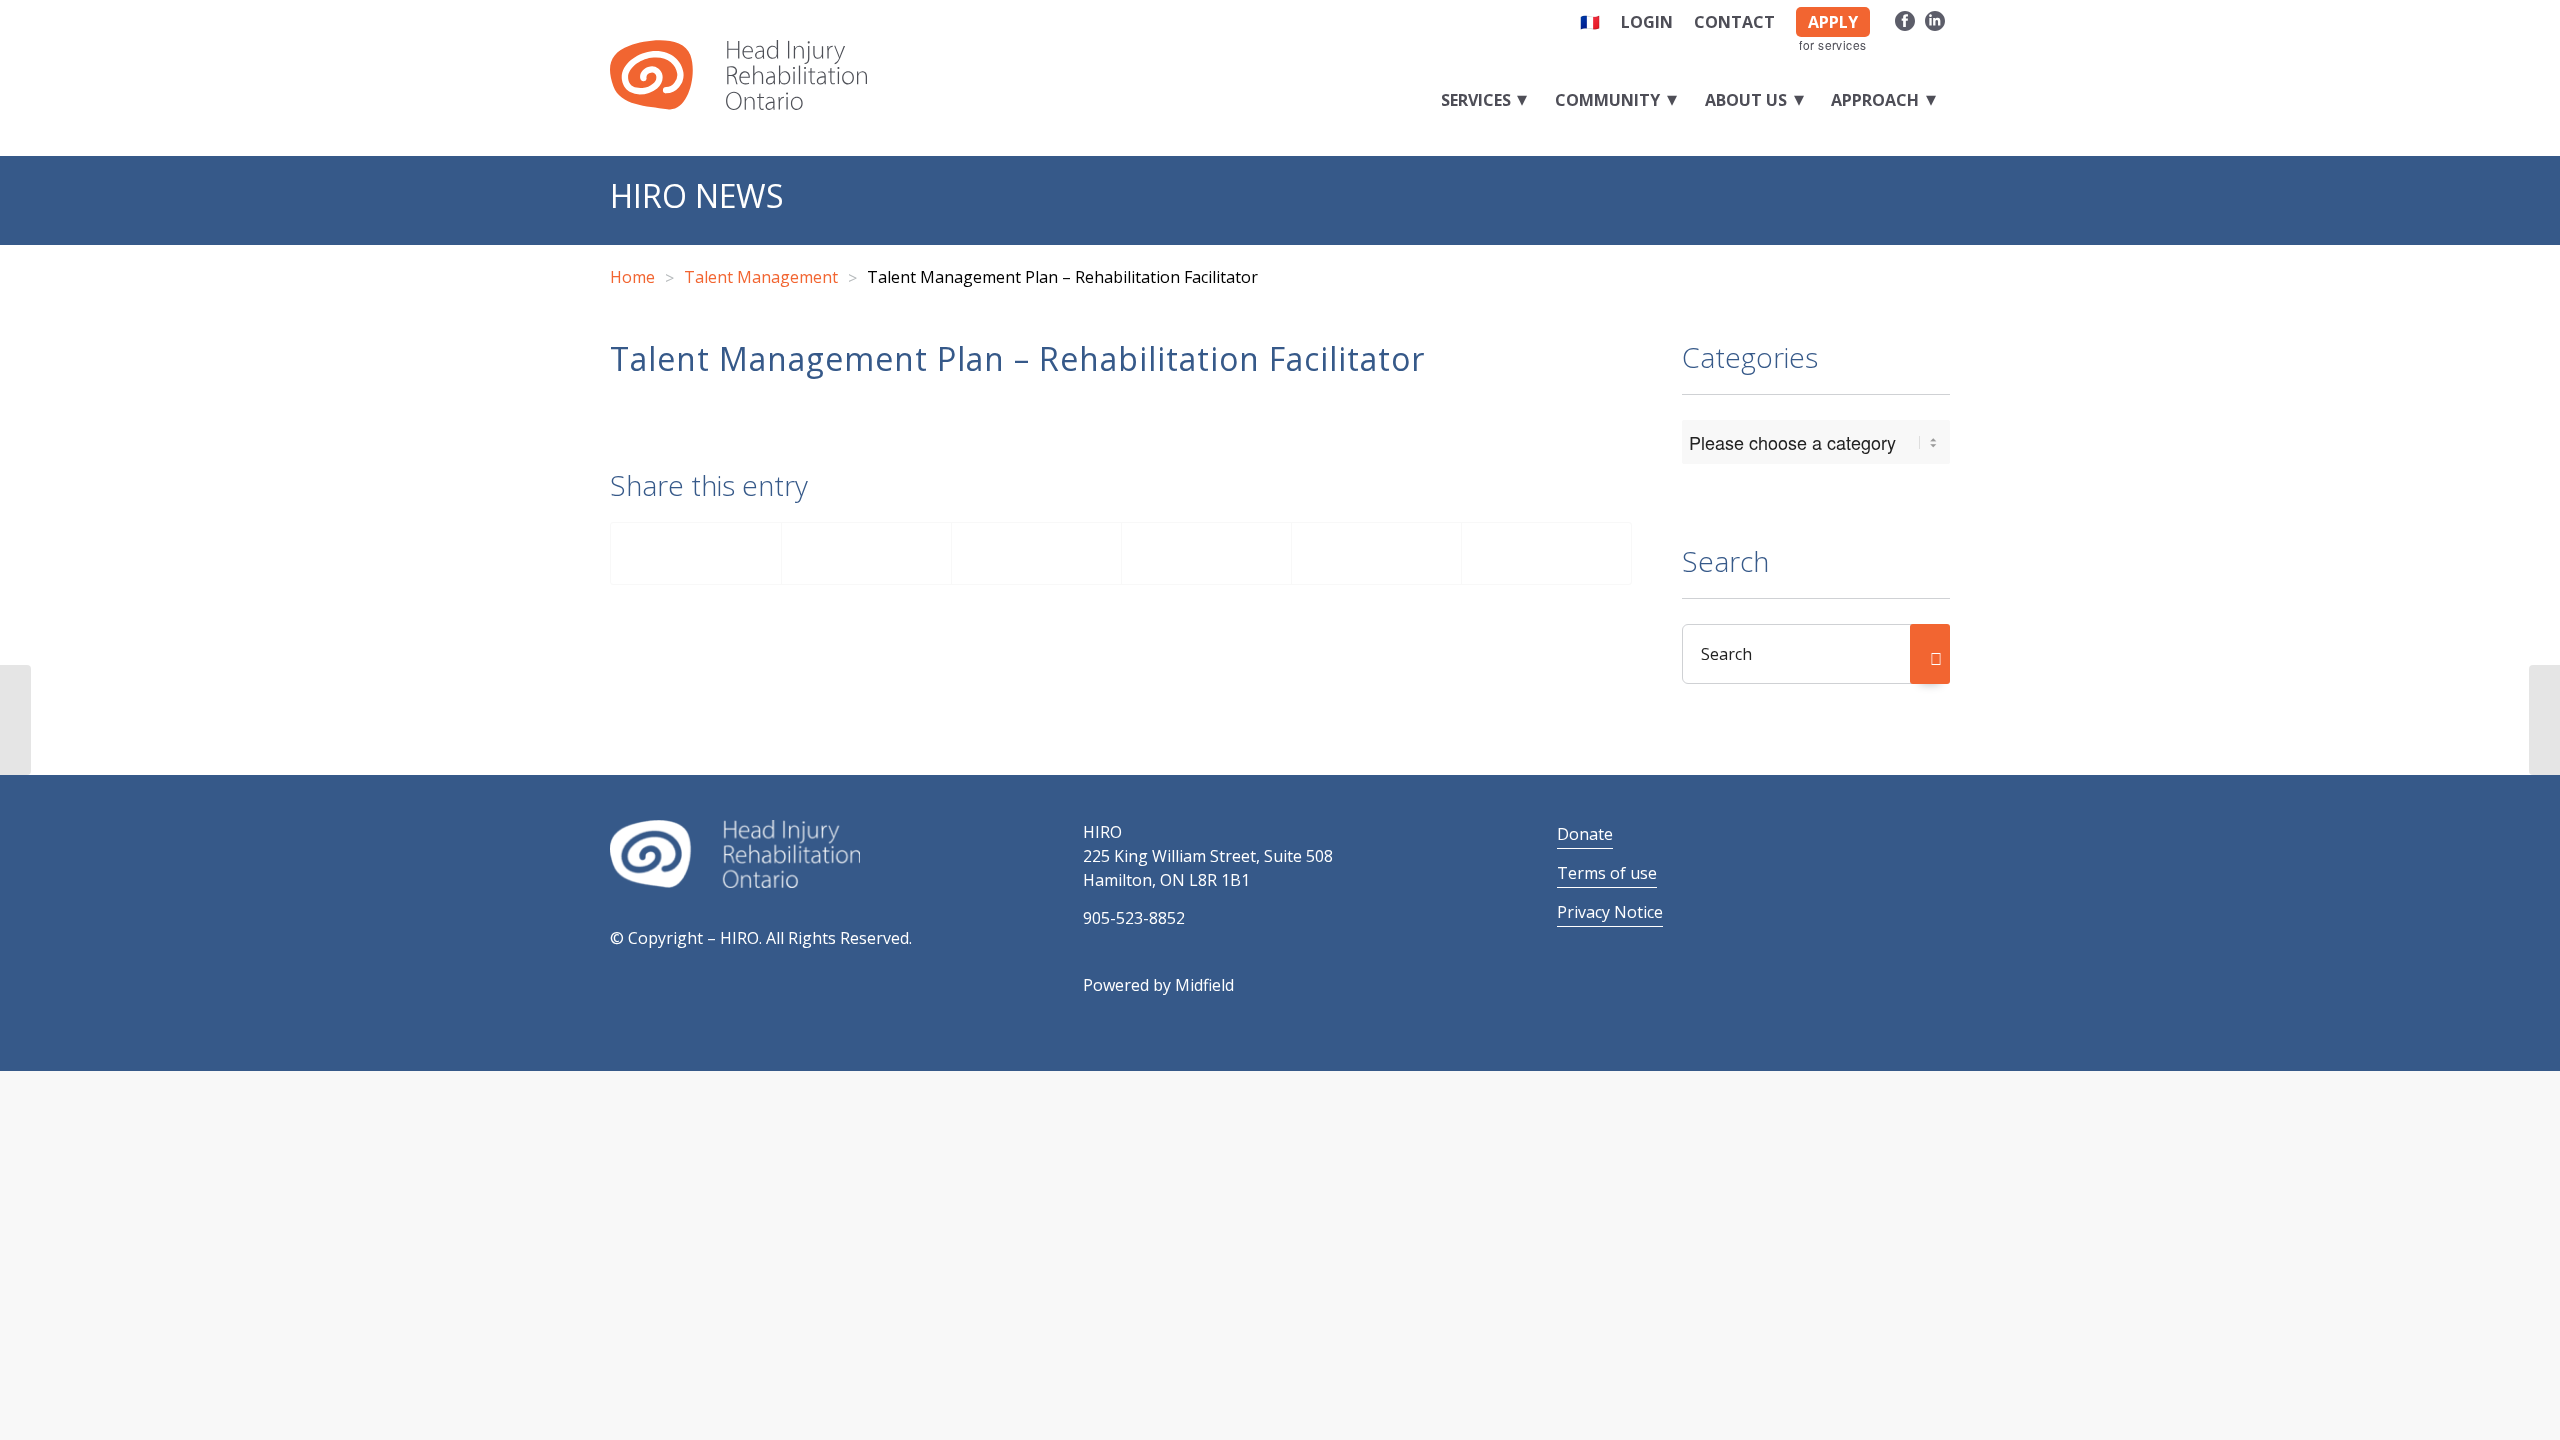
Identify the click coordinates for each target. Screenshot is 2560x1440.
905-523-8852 (1134, 918)
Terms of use (1607, 873)
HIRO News (697, 195)
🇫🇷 (1590, 22)
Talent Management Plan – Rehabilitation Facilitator (1017, 358)
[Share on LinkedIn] (1206, 553)
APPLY (1833, 22)
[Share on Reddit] (1376, 553)
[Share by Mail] (1546, 553)
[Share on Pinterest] (1036, 553)
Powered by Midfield (1158, 985)
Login (1647, 22)
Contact (1734, 22)
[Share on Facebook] (696, 553)
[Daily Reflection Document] (15, 720)
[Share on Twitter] (866, 553)
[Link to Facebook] (1904, 18)
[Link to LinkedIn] (1935, 18)
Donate (1585, 834)
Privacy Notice (1610, 912)
